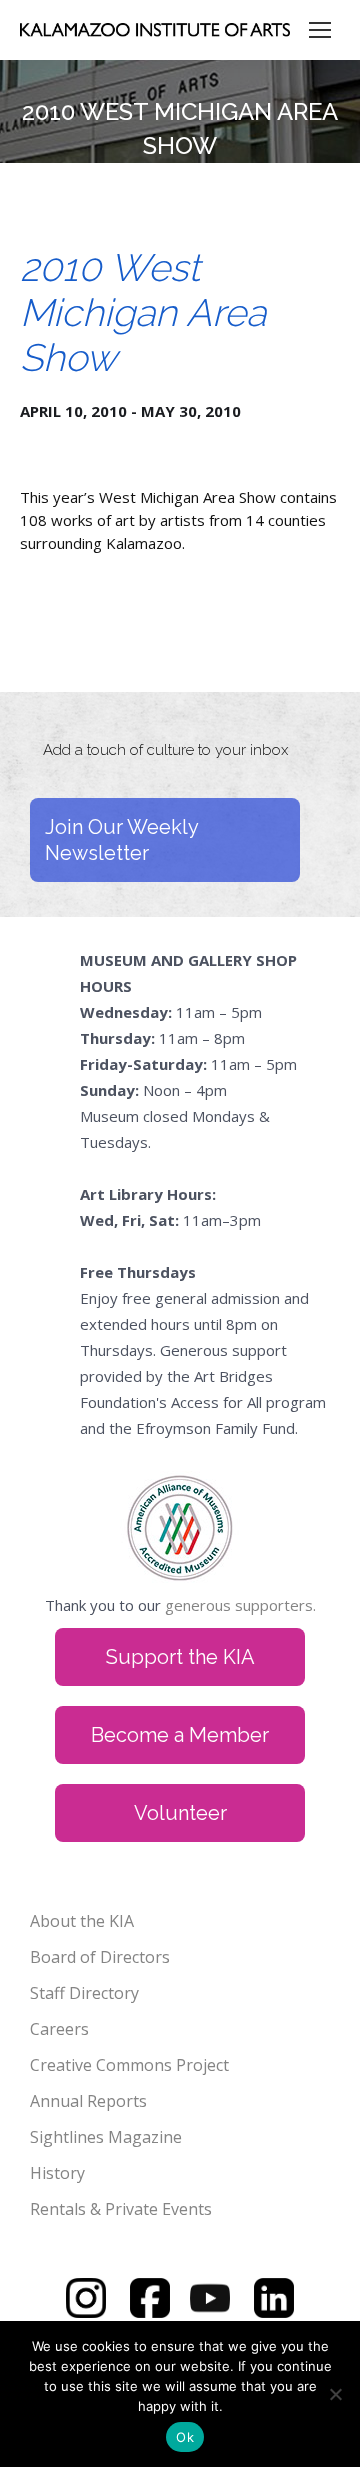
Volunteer (180, 1813)
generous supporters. (240, 1605)
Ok (185, 2437)
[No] (335, 2394)
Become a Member (180, 1735)
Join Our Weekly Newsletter (122, 840)
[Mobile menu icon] (320, 30)
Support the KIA (180, 1657)
